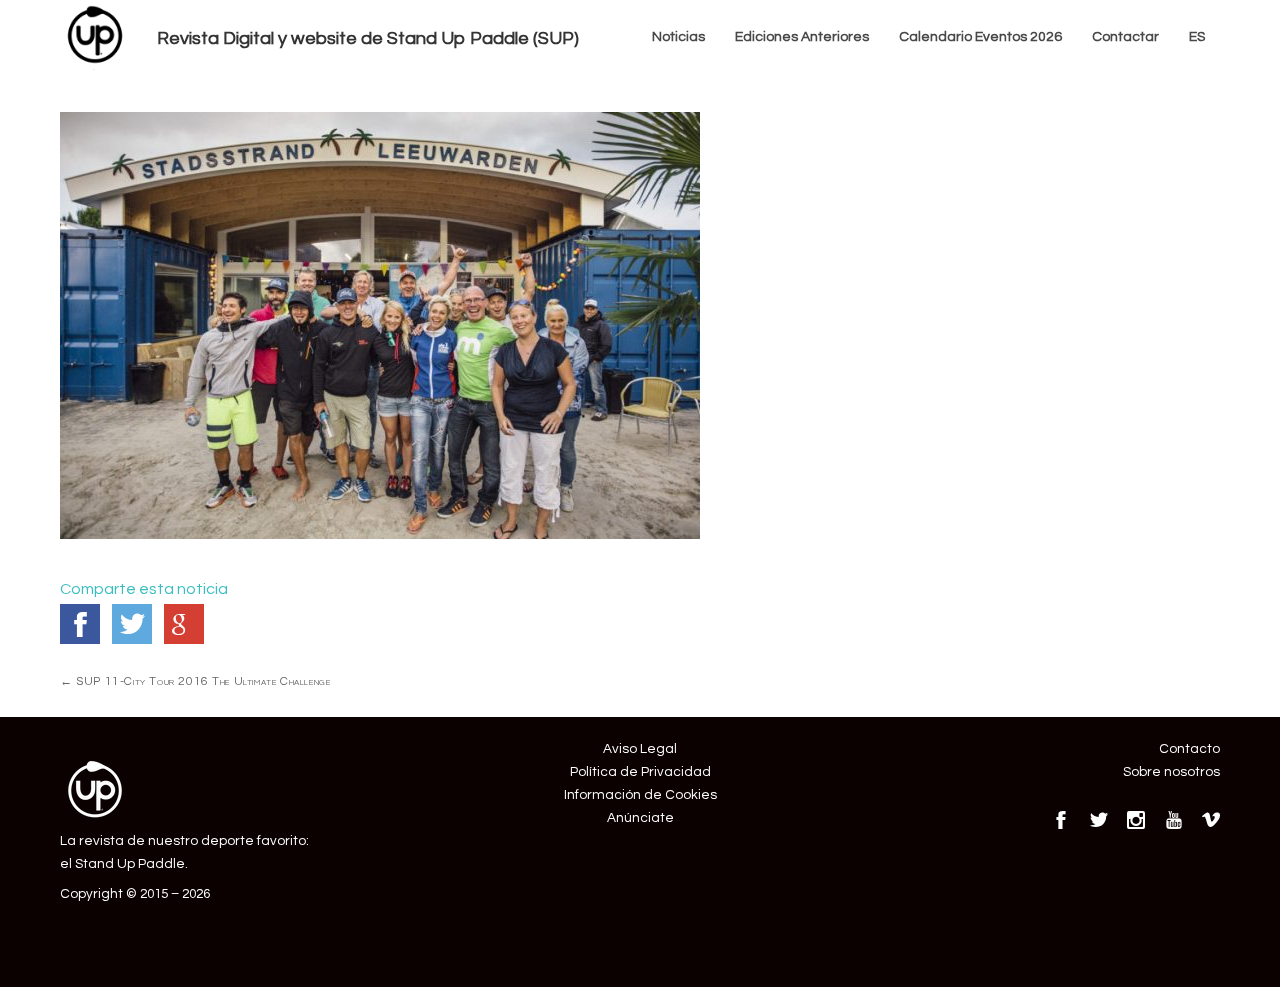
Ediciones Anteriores (802, 37)
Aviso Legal (640, 749)
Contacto (1189, 749)
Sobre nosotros (1171, 772)
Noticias (678, 37)
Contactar (1125, 37)
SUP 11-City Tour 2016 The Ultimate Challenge (195, 681)
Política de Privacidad (640, 772)
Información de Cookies (640, 795)
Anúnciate (640, 818)
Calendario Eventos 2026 (980, 37)
